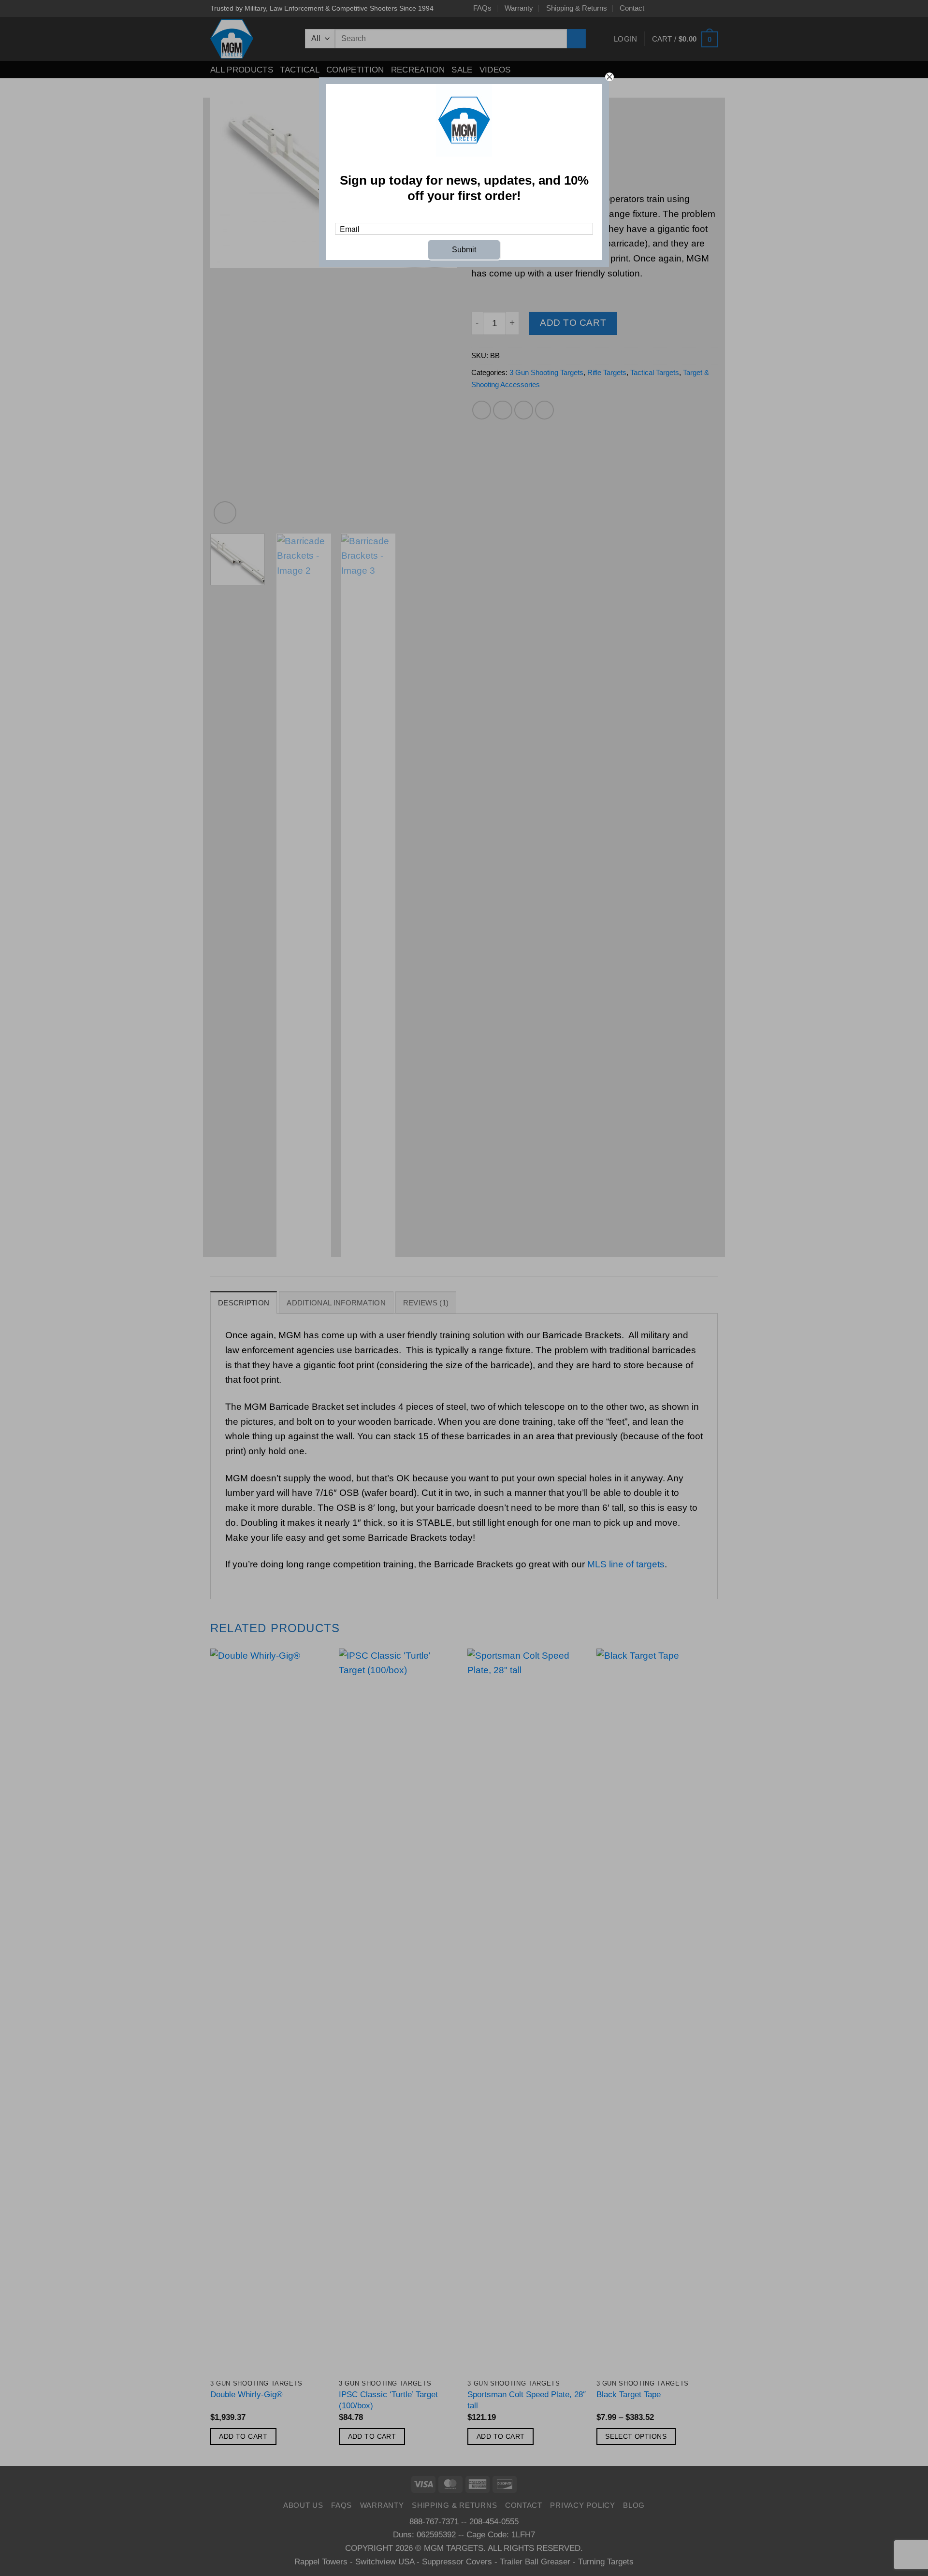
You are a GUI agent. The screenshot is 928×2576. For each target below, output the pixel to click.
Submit (464, 250)
